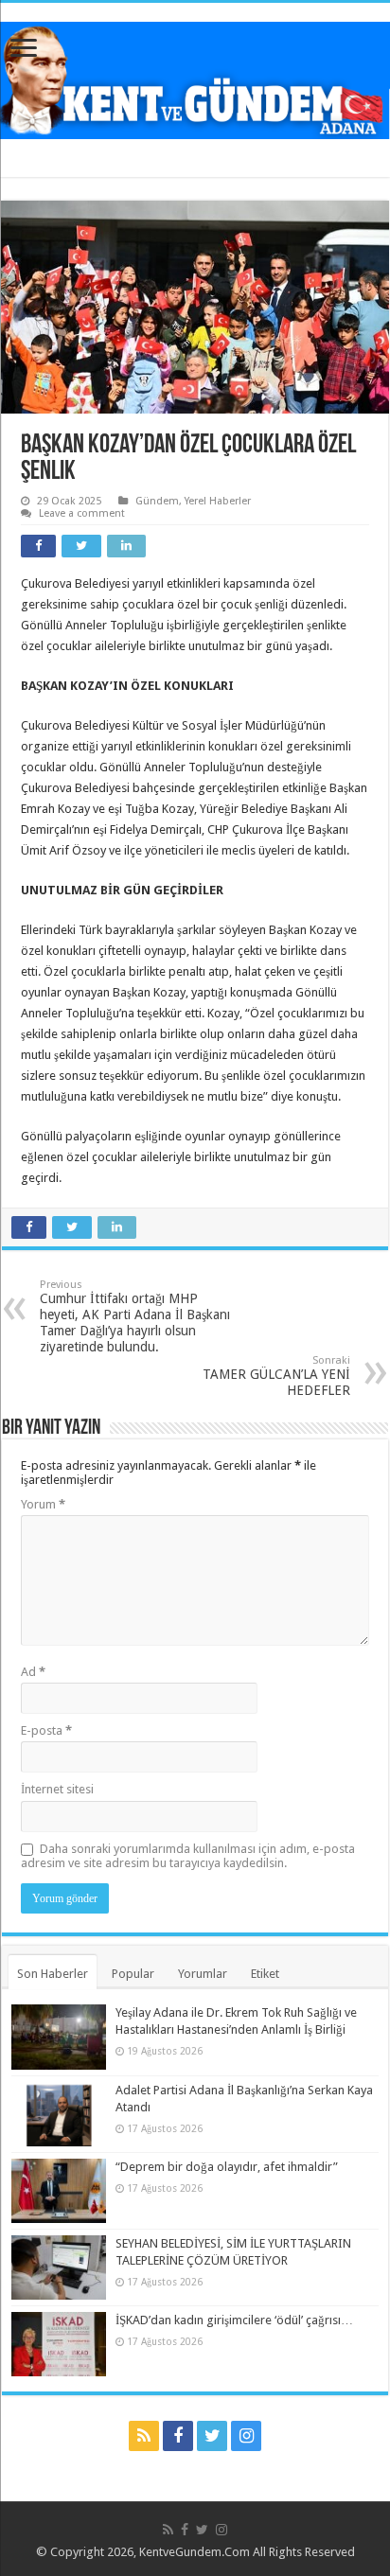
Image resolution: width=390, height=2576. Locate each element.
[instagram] (246, 2436)
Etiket (265, 1974)
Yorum (43, 1504)
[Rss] (144, 2436)
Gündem (157, 501)
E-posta (46, 1730)
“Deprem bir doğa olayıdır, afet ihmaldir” (227, 2167)
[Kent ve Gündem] (195, 77)
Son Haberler (53, 1974)
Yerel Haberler (218, 501)
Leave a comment (82, 513)
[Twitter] (212, 2436)
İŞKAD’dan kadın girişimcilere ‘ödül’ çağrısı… (234, 2320)
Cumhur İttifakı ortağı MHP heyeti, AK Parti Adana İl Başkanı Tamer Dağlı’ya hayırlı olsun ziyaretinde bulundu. (135, 1316)
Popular (133, 1974)
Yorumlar (203, 1974)
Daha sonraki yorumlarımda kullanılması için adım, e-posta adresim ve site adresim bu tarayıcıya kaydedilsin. (188, 1856)
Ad (33, 1672)
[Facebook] (178, 2436)
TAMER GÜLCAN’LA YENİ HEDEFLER (276, 1376)
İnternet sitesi (57, 1789)
